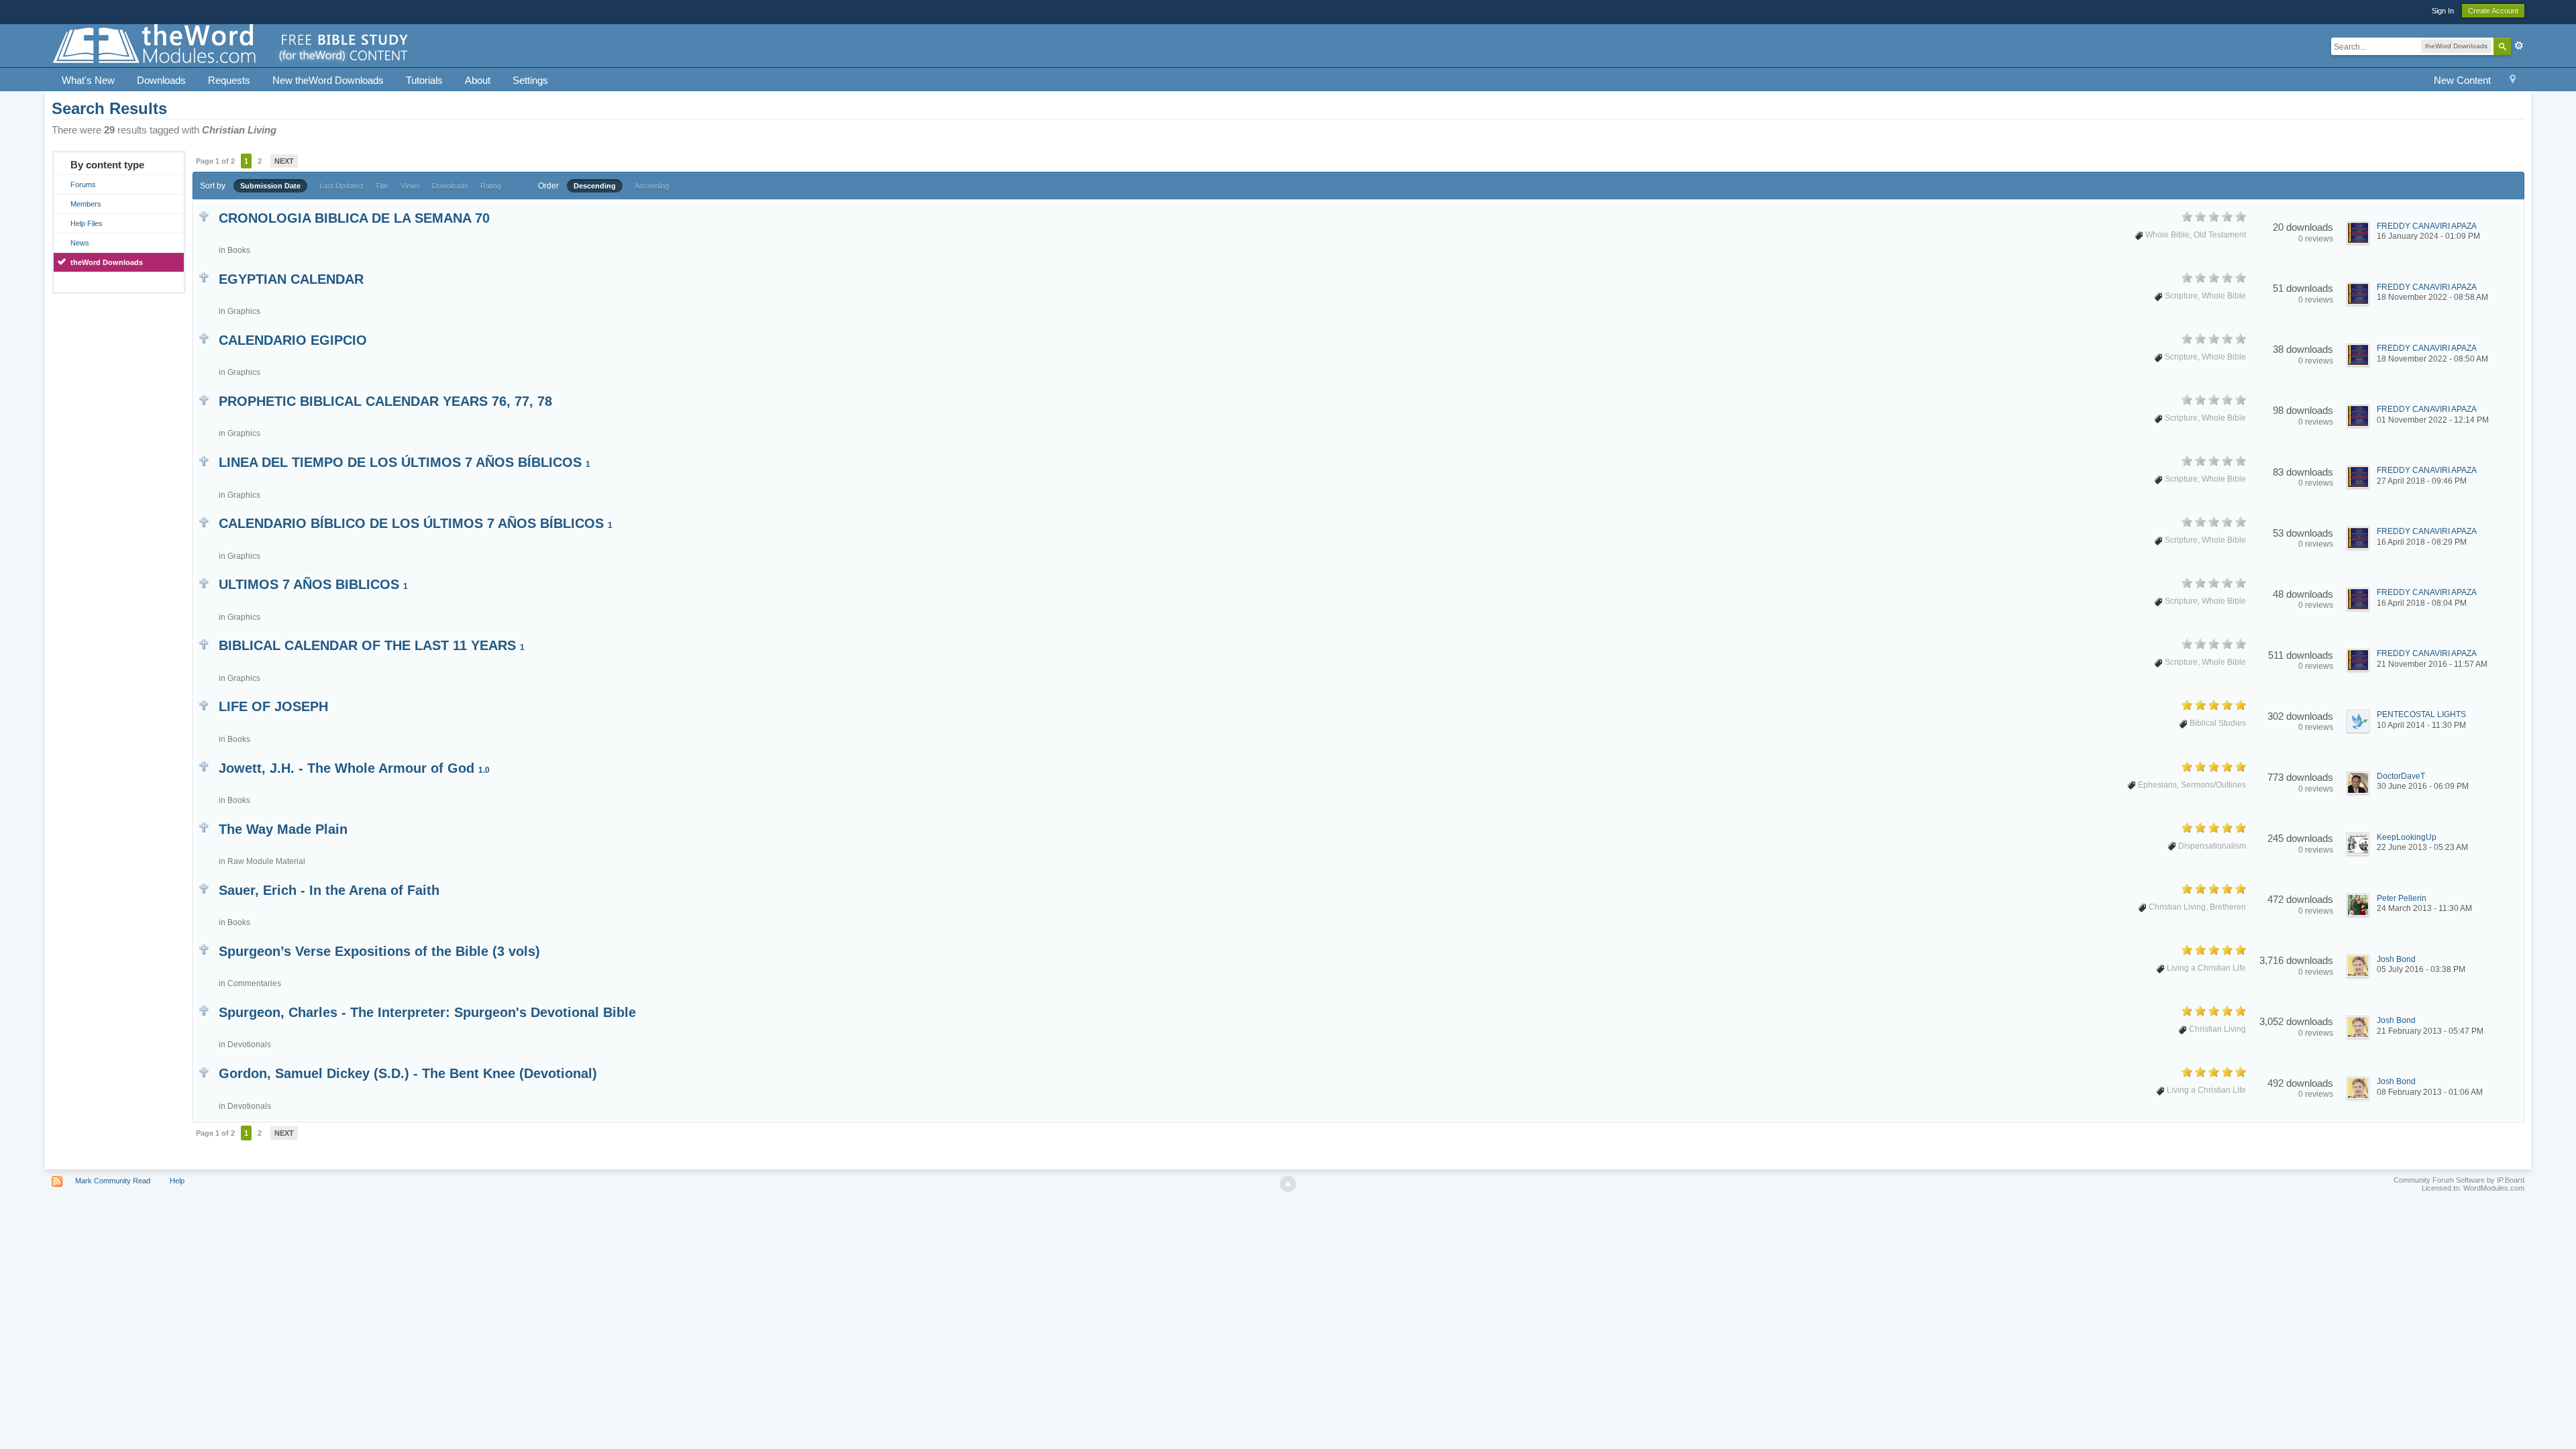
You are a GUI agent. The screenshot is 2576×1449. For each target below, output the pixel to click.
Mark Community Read (113, 1181)
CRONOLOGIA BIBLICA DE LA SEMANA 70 (354, 218)
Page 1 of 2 (215, 161)
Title (382, 186)
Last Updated (341, 186)
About (478, 80)
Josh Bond (2396, 959)
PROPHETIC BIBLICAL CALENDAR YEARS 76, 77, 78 (385, 401)
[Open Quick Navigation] (2513, 81)
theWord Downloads (107, 262)
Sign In (2443, 11)
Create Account (2493, 11)
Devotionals (249, 1044)
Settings (530, 80)
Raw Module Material (266, 861)
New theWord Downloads (328, 80)
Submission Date (270, 186)
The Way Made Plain (283, 829)
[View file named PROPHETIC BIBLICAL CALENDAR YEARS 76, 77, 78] (204, 399)
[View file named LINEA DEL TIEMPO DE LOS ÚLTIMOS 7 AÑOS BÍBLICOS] (204, 460)
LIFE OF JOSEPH (273, 706)
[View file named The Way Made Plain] (204, 827)
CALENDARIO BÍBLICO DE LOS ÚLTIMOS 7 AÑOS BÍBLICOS (416, 523)
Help (177, 1181)
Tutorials (424, 80)
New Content (2462, 80)
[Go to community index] (231, 45)
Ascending (652, 186)
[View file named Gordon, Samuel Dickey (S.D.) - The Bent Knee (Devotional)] (204, 1071)
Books (239, 250)
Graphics (244, 311)
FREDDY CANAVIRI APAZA (2427, 226)
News (80, 243)
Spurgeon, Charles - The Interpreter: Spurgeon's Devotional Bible (427, 1012)
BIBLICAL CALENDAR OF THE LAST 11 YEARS (372, 645)
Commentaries (254, 983)
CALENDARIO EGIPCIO (293, 340)
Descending (595, 186)
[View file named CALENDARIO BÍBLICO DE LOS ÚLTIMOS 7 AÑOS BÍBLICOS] (204, 521)
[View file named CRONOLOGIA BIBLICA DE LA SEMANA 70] (204, 216)
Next (284, 161)
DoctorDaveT (2401, 776)
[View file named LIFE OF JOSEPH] (204, 704)
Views (410, 186)
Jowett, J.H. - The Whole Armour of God (354, 768)
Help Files (87, 223)
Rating (491, 186)
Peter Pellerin (2402, 898)
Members (86, 204)
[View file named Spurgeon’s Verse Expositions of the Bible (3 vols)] (204, 949)
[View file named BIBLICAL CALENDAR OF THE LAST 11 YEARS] (204, 643)
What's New (88, 80)
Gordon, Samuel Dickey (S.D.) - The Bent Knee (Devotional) (408, 1073)
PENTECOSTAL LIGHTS (2421, 714)
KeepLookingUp (2407, 837)
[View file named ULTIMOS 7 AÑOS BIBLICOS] (204, 582)
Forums (83, 184)
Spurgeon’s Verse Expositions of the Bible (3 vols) (379, 951)
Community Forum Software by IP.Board (2459, 1180)
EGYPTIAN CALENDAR (291, 279)
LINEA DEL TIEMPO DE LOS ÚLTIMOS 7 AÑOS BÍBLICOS (405, 462)
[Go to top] (1288, 1184)
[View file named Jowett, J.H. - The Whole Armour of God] (204, 766)
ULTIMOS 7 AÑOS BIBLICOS (313, 584)
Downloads (161, 80)
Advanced (2519, 46)
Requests (229, 80)
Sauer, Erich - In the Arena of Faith (329, 890)
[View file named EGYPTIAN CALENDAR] (204, 277)
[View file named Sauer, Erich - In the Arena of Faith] (204, 888)
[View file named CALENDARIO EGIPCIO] (204, 338)
